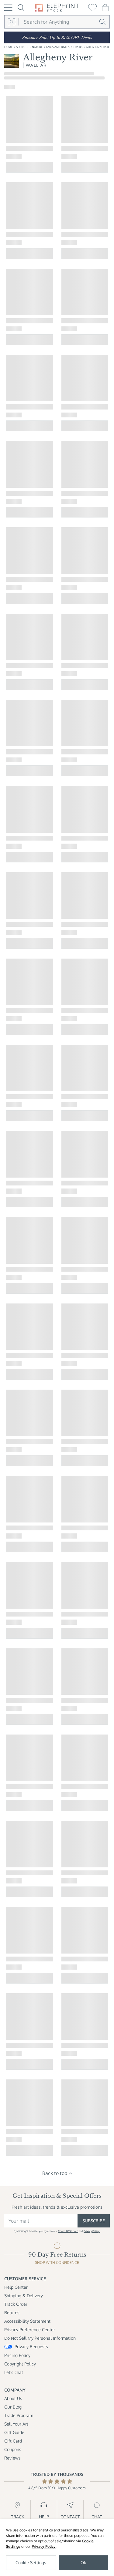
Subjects (22, 47)
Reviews (12, 2458)
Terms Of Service (68, 2231)
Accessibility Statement (27, 2321)
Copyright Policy (20, 2364)
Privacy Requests (31, 2347)
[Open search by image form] (12, 22)
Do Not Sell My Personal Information (40, 2338)
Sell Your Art (16, 2424)
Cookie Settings (31, 2563)
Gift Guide (14, 2432)
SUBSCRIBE (94, 2221)
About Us (13, 2398)
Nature (37, 47)
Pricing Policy (17, 2355)
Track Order (16, 2304)
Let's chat (14, 2372)
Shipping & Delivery (24, 2296)
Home (8, 47)
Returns (12, 2313)
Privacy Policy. (92, 2231)
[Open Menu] (8, 8)
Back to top (55, 2173)
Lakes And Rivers (58, 47)
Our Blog (13, 2407)
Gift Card (13, 2441)
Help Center (16, 2287)
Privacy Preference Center (30, 2330)
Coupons (13, 2449)
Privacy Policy (44, 2546)
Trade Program (19, 2415)
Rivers (78, 47)
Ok (83, 2563)
